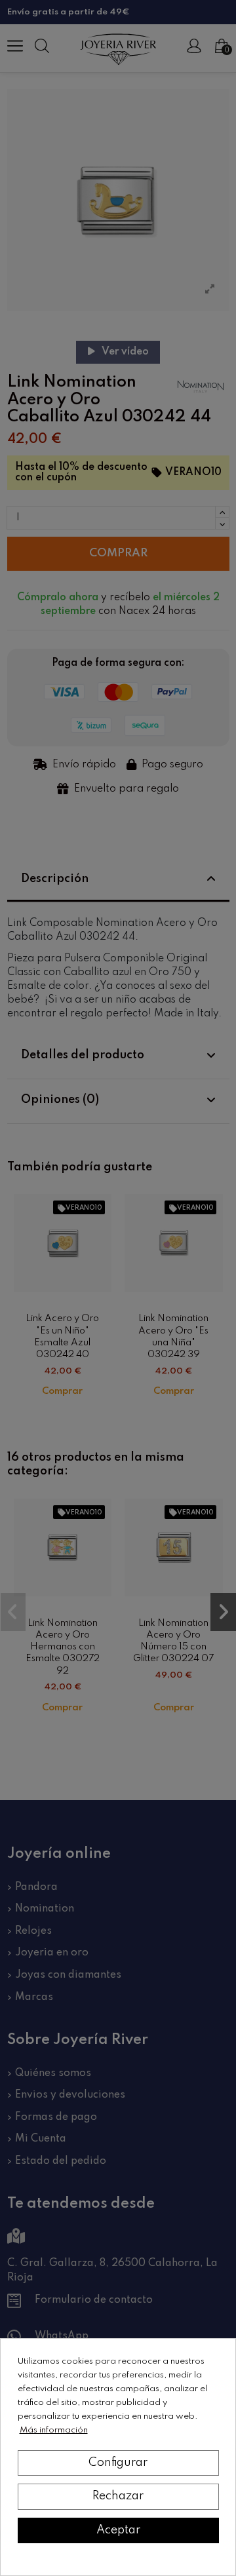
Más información (54, 2430)
